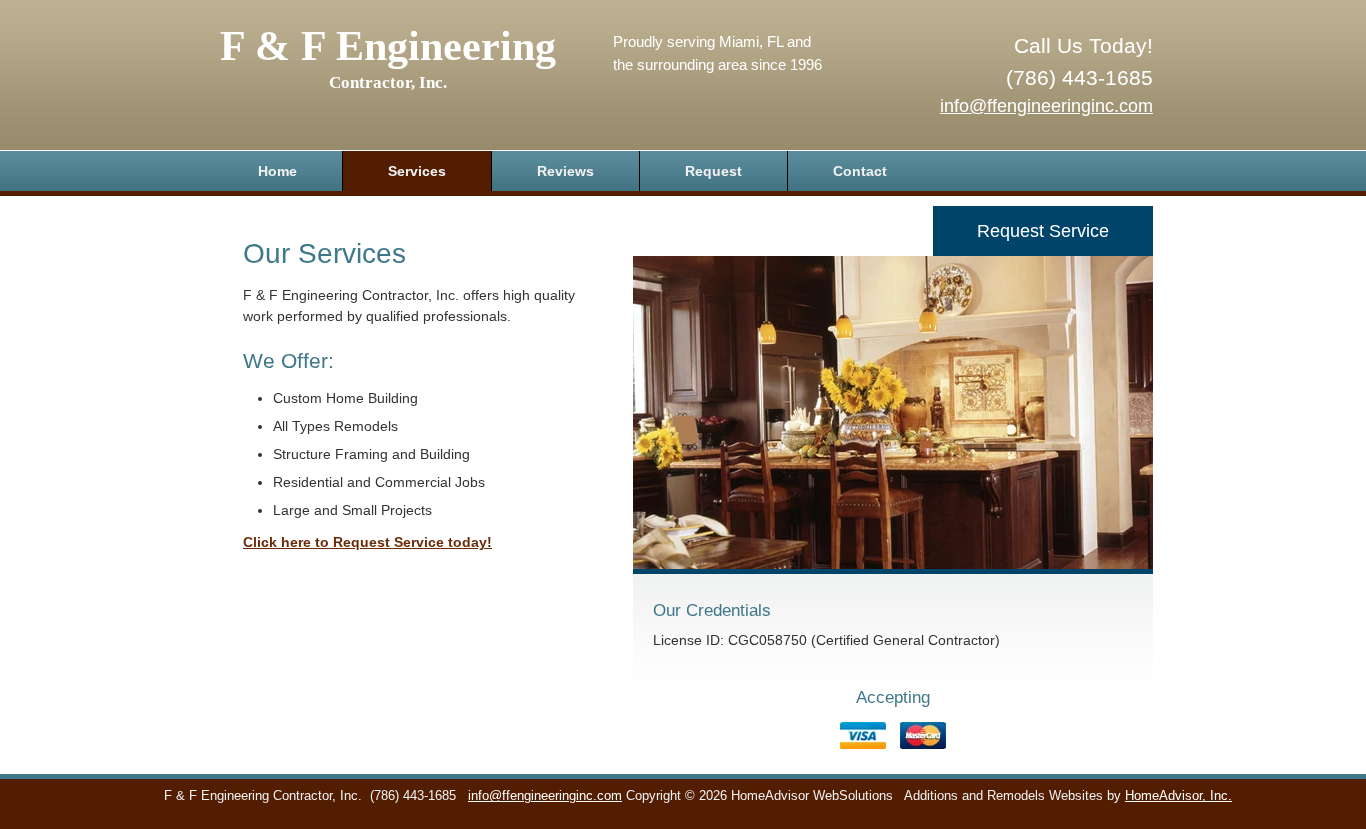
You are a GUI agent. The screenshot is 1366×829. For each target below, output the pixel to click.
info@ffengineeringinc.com (1046, 106)
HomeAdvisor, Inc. (1178, 796)
